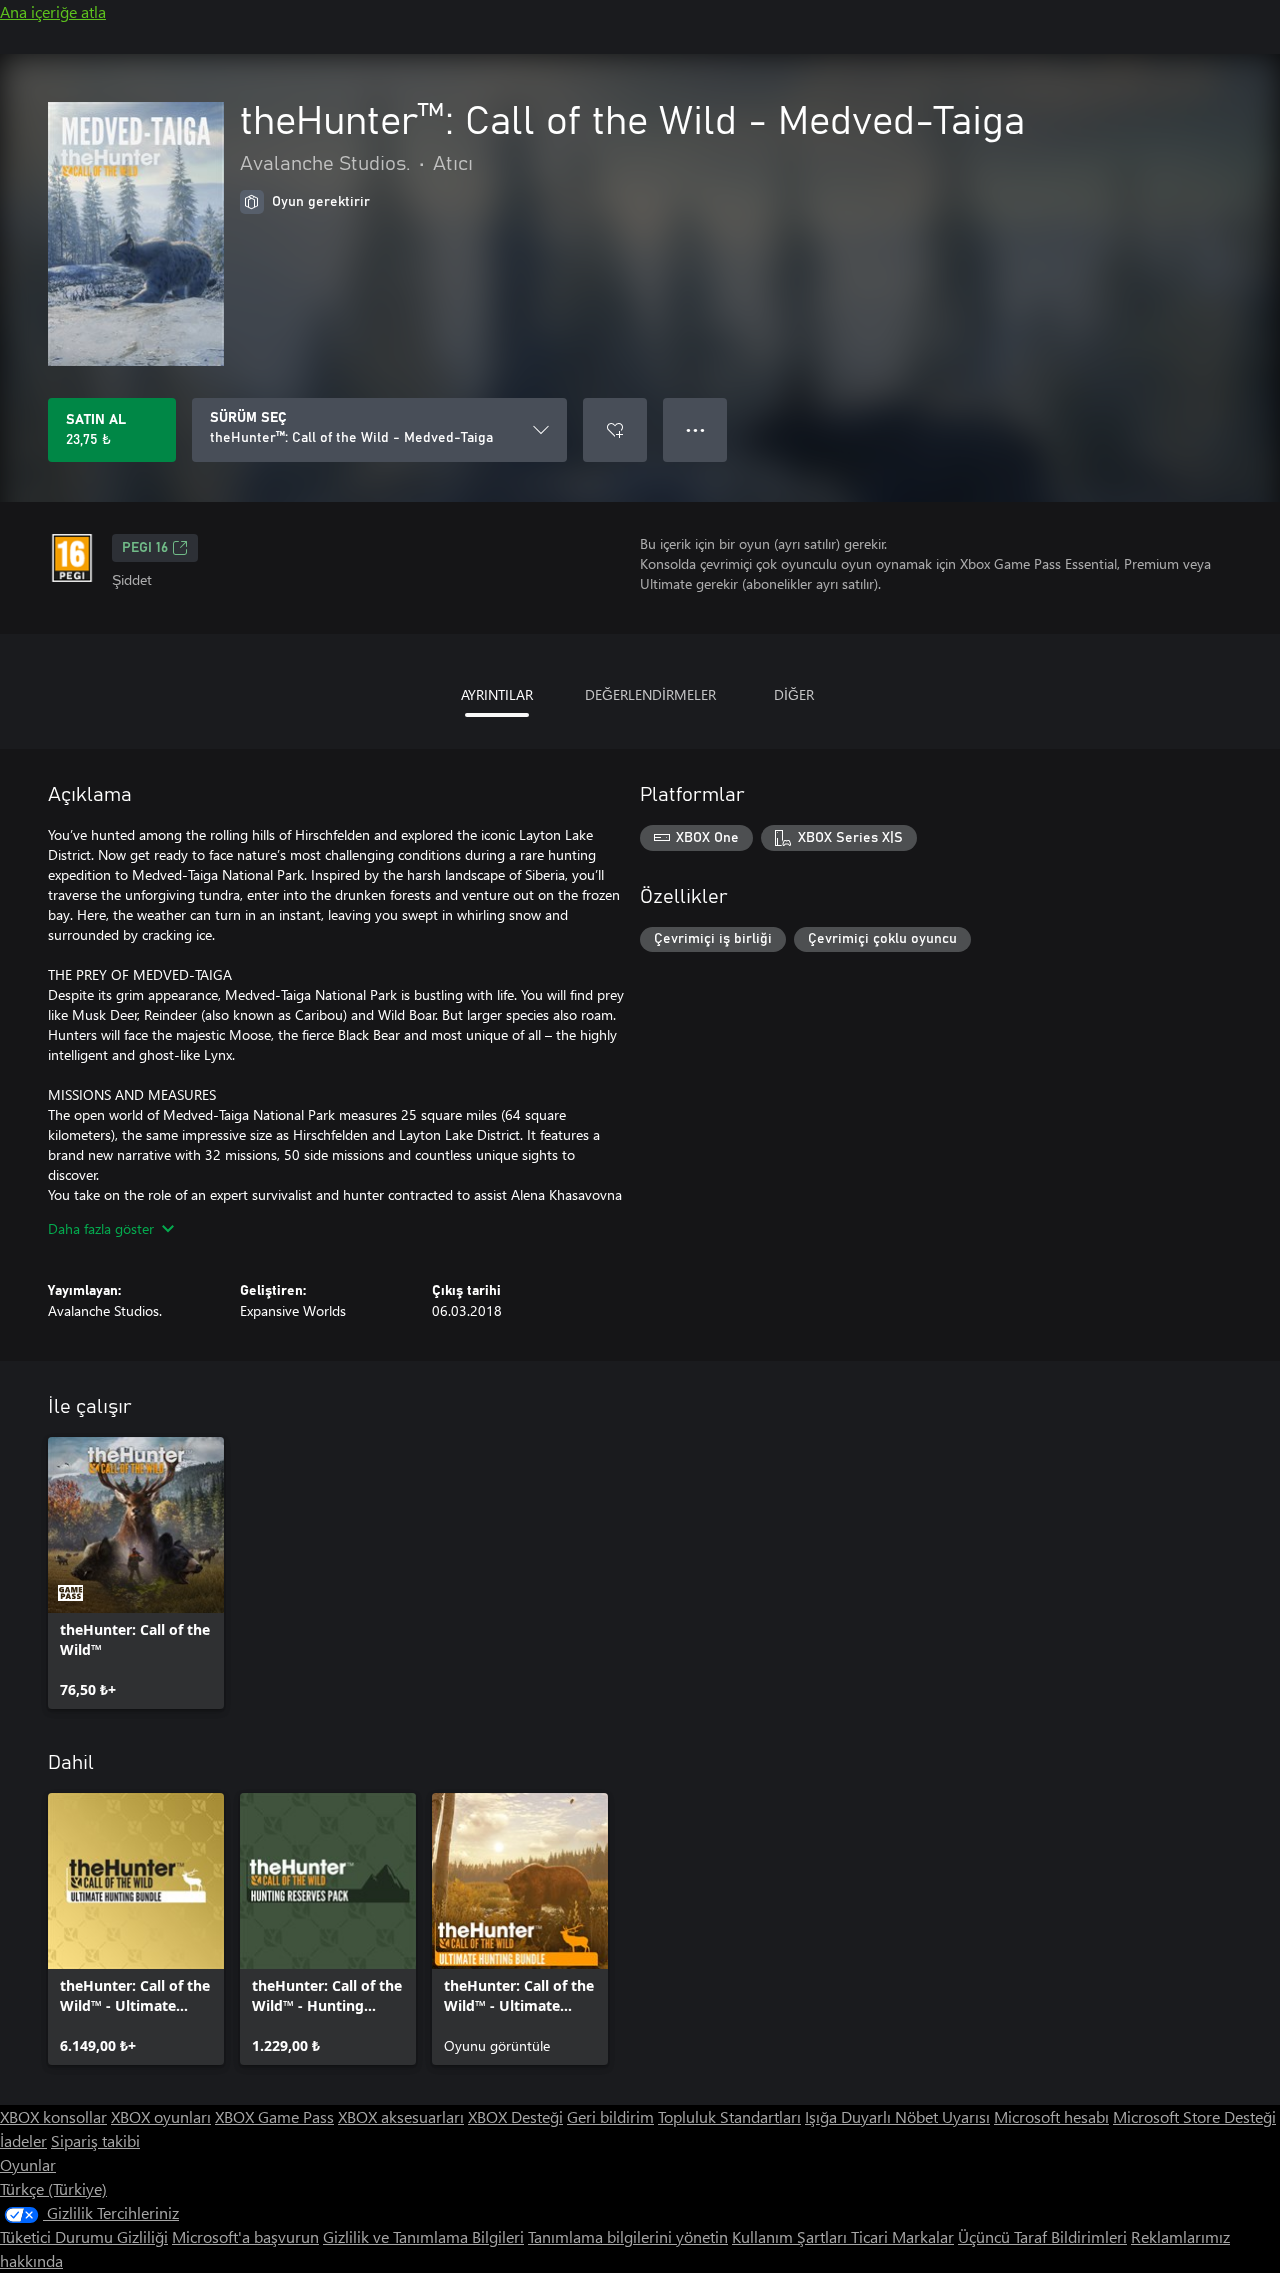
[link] (136, 1573)
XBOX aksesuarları (401, 2116)
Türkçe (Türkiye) (53, 2188)
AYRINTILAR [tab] (497, 694)
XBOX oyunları (161, 2116)
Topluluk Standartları (729, 2116)
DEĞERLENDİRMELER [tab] (650, 694)
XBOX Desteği (515, 2116)
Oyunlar (28, 2164)
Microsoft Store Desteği (1194, 2116)
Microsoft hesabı (1051, 2116)
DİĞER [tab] (794, 694)
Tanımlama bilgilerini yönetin (628, 2236)
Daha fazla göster (101, 1228)
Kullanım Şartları (791, 2236)
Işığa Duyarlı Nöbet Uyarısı (897, 2116)
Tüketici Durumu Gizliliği (84, 2236)
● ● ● (695, 429)
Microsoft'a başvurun (245, 2236)
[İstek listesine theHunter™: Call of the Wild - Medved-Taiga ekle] (615, 430)
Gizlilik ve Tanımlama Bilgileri (423, 2236)
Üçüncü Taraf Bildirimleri (1042, 2236)
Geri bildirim (610, 2116)
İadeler (23, 2140)
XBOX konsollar (53, 2116)
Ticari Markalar (902, 2236)
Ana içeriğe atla (53, 11)
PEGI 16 (145, 548)
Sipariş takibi (95, 2140)
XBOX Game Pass (274, 2116)
